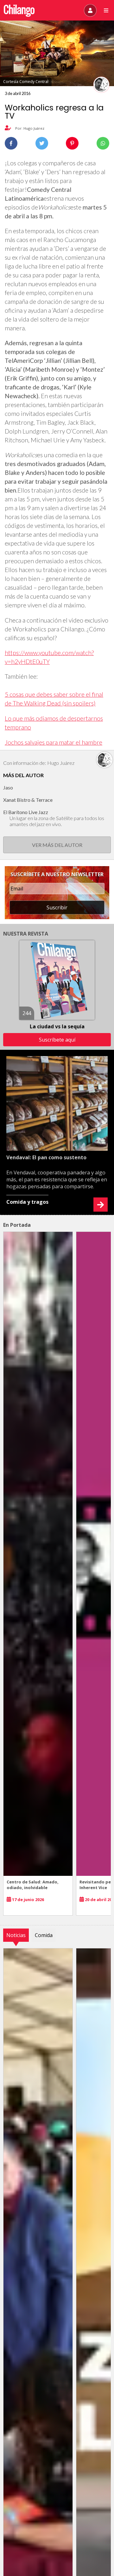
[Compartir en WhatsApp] (103, 143)
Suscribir (57, 907)
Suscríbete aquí (57, 1040)
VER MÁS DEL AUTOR (57, 845)
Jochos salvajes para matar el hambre (54, 742)
